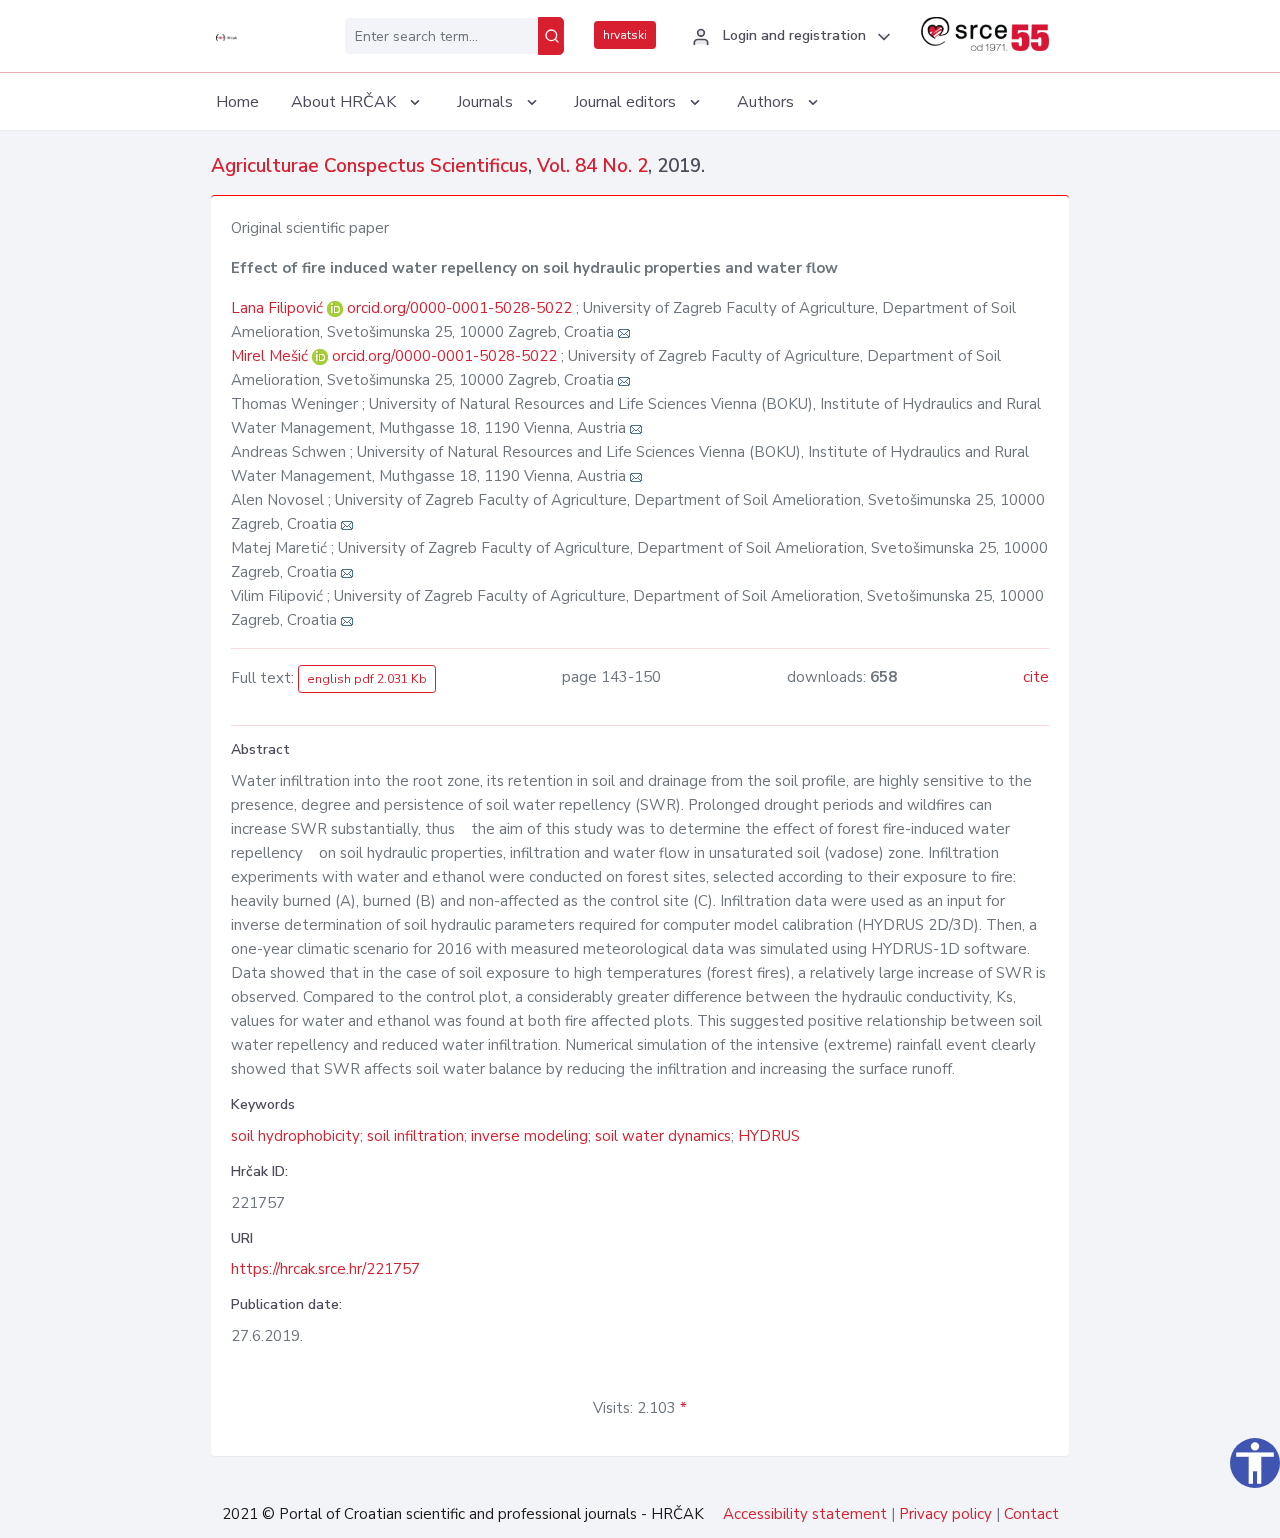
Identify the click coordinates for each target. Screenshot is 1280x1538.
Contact (1031, 1514)
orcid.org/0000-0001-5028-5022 (459, 308)
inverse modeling (529, 1136)
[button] (788, 37)
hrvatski (625, 35)
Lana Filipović (279, 308)
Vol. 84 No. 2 (592, 166)
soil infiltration (415, 1136)
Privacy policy (945, 1514)
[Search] (551, 36)
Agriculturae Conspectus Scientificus (369, 166)
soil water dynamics (663, 1136)
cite (1036, 677)
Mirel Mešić (271, 356)
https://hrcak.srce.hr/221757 (325, 1269)
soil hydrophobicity (295, 1136)
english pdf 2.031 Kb (367, 679)
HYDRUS (769, 1136)
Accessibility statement (805, 1514)
